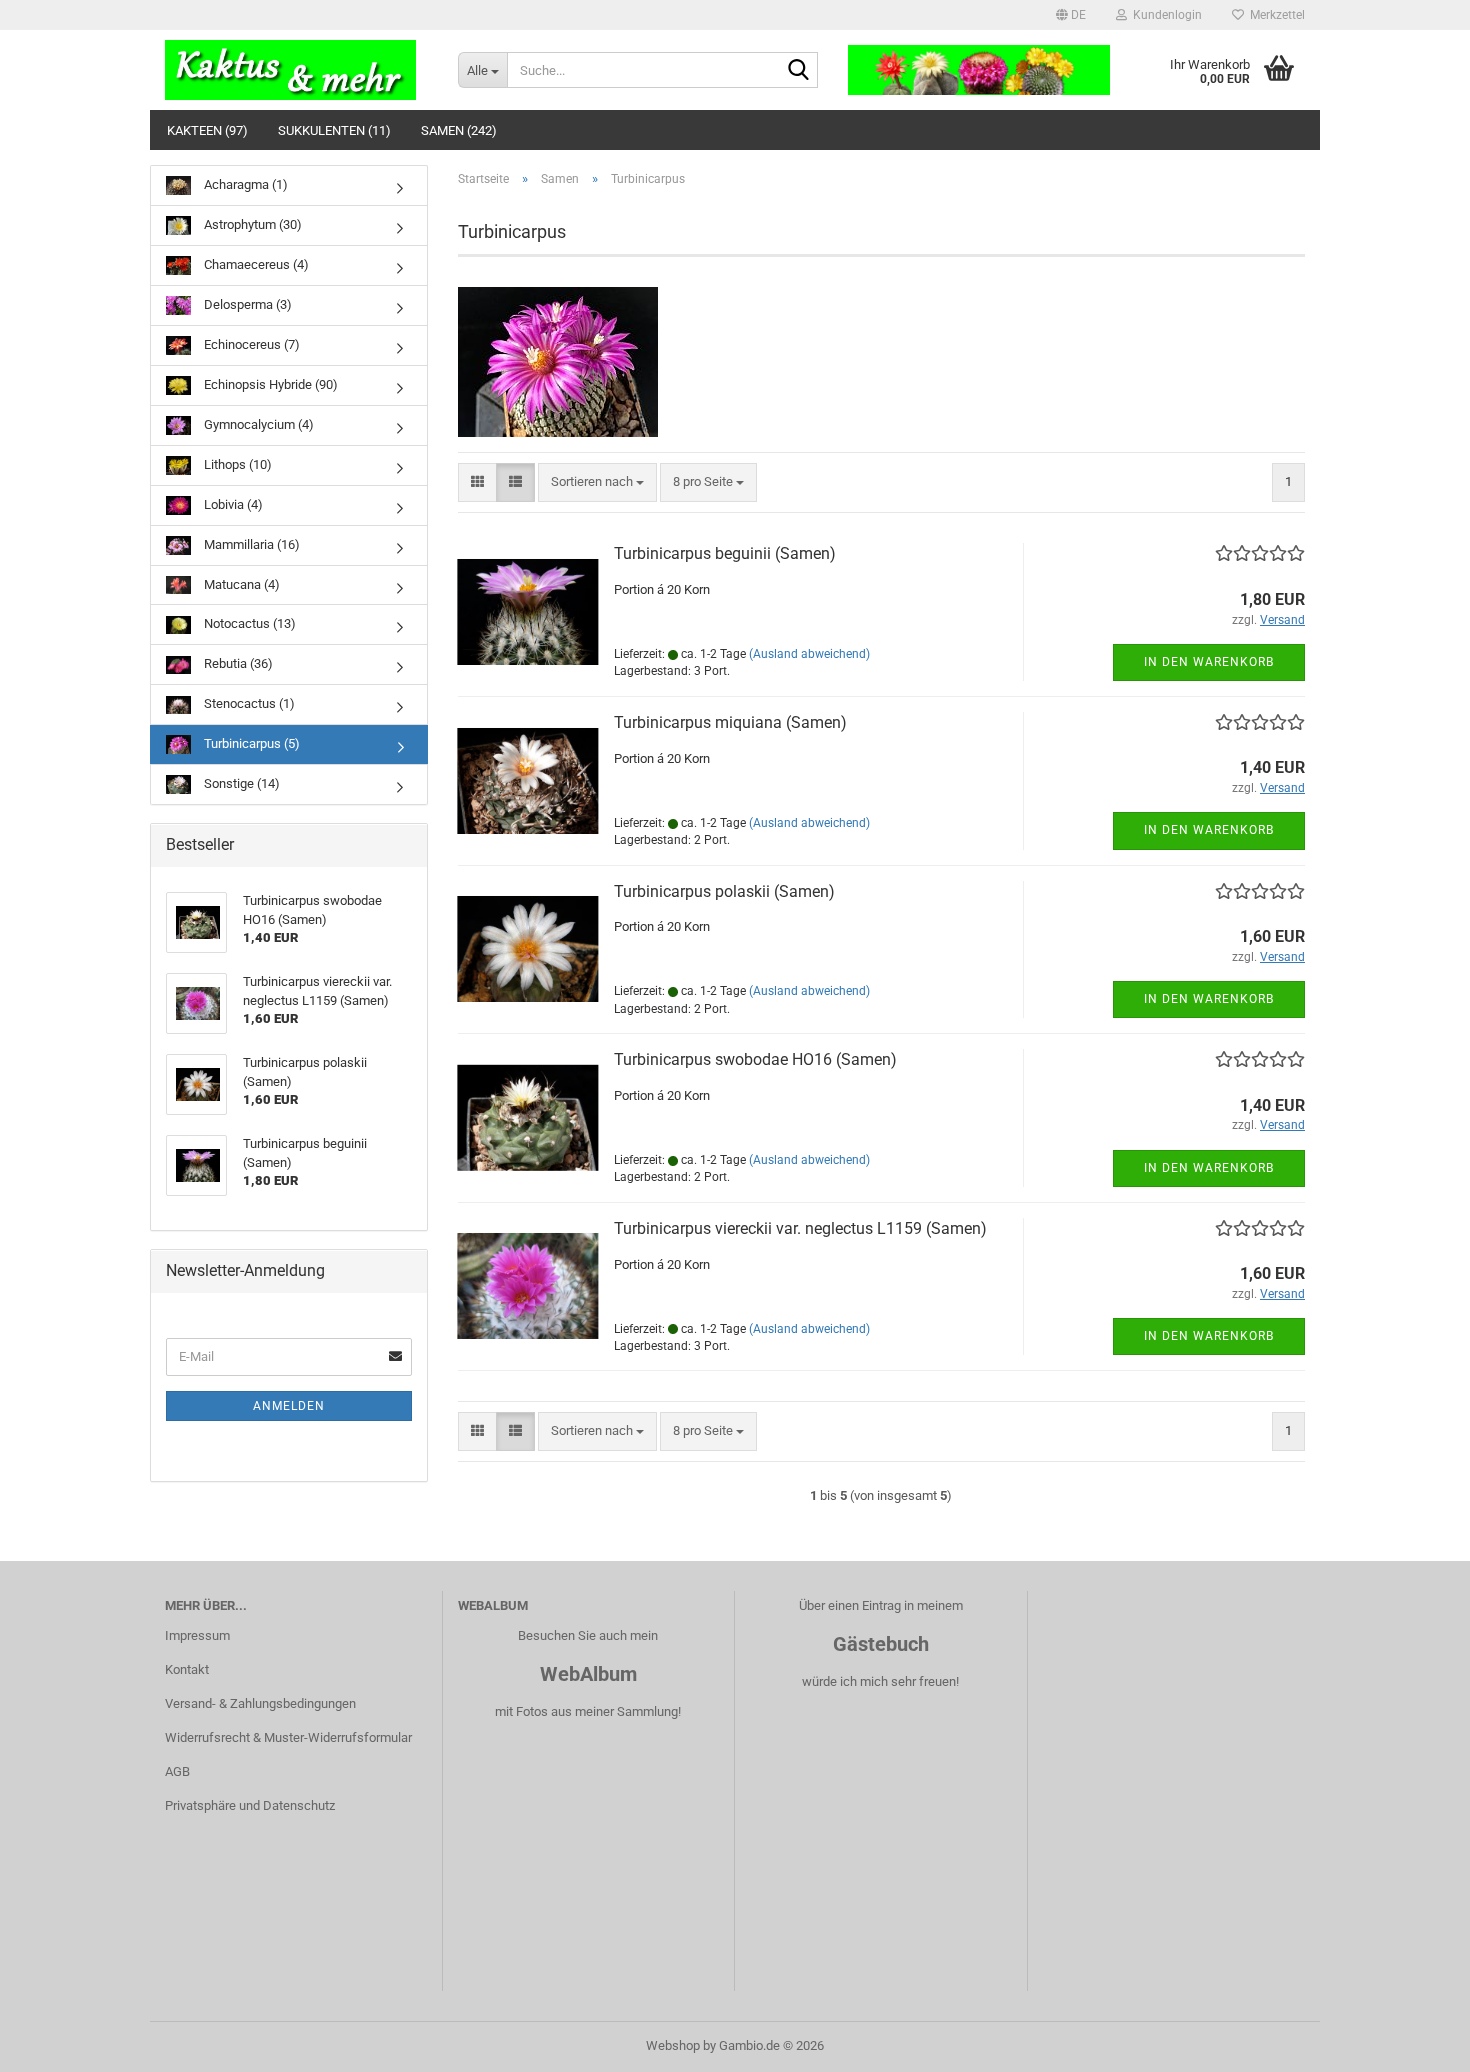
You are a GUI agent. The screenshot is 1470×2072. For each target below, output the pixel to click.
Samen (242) (459, 130)
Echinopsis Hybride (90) (269, 384)
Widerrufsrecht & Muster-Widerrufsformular (288, 1737)
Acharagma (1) (244, 184)
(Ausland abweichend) (809, 654)
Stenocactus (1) (248, 703)
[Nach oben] (1415, 2042)
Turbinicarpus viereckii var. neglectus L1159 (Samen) (800, 1228)
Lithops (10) (236, 464)
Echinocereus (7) (250, 344)
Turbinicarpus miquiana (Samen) (730, 722)
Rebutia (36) (237, 663)
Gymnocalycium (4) (257, 424)
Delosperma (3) (246, 304)
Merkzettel (1274, 15)
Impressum (197, 1635)
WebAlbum (588, 1674)
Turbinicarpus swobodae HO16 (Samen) (755, 1059)
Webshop (673, 2045)
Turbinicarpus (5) (250, 743)
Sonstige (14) (240, 783)
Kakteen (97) (207, 130)
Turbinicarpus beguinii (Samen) (725, 553)
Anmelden (289, 1406)
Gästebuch (881, 1644)
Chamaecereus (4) (255, 264)
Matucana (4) (240, 584)
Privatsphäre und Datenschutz (250, 1805)
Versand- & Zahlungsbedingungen (260, 1703)
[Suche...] (799, 71)
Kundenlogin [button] (1164, 15)
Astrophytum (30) (251, 224)
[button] (1071, 15)
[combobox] (597, 482)
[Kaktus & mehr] (296, 70)
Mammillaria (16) (250, 544)
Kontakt (187, 1669)
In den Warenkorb (1209, 662)
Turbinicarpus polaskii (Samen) (724, 891)
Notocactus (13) (248, 623)
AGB (177, 1771)
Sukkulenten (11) (334, 130)
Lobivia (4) (232, 504)
